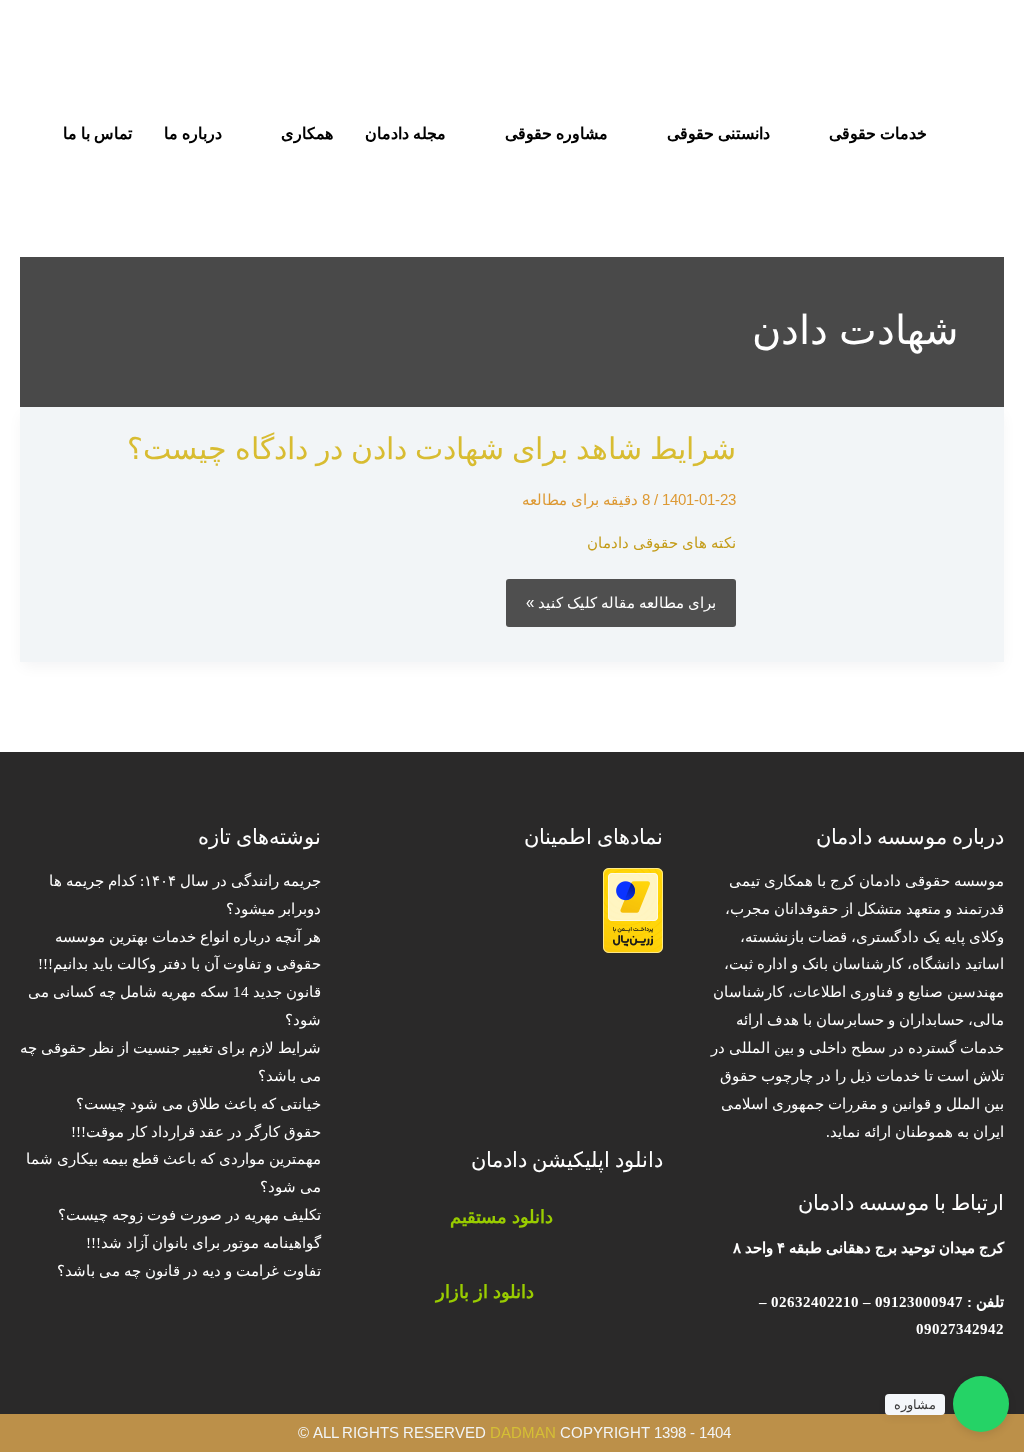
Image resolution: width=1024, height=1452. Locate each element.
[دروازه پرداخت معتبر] (633, 909)
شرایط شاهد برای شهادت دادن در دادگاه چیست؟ (431, 448)
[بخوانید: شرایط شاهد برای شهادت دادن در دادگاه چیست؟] (881, 532)
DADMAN (523, 1432)
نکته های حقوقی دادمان (661, 542)
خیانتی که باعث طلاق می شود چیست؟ (198, 1104)
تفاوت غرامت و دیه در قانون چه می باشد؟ (189, 1271)
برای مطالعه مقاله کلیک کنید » (621, 600)
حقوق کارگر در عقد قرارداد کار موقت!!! (196, 1132)
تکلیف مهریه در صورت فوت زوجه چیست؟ (189, 1215)
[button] (44, 185)
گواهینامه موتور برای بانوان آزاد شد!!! (203, 1243)
